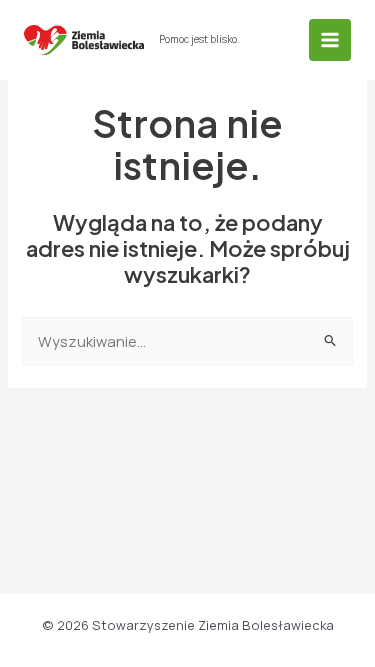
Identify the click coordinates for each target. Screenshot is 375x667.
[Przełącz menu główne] (330, 40)
